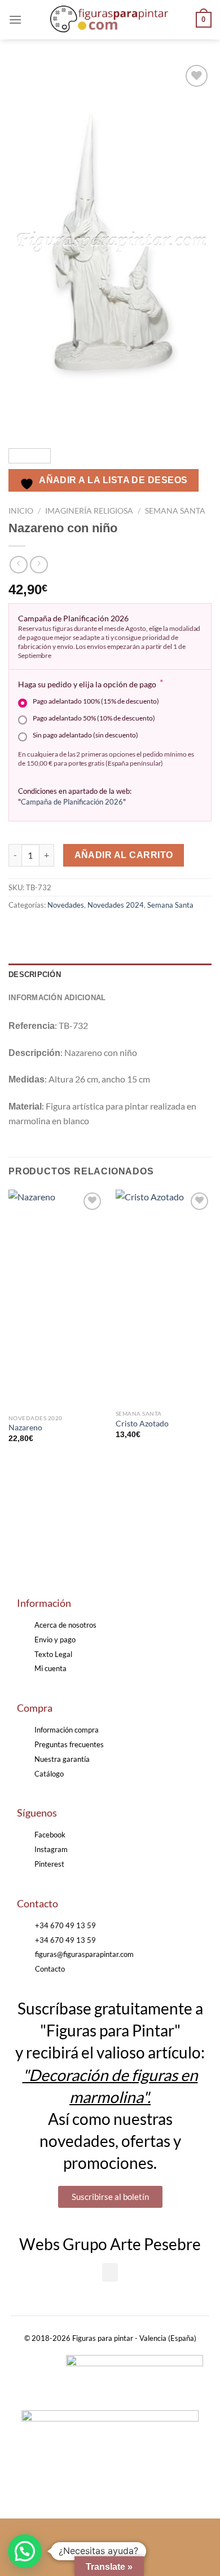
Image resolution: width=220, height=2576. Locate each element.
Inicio (21, 511)
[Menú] (15, 19)
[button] (110, 2272)
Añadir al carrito (124, 855)
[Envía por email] (80, 930)
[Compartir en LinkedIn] (120, 930)
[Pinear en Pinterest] (100, 930)
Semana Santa (175, 511)
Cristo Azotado (142, 1424)
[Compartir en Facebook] (39, 930)
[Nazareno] (56, 1299)
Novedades (66, 905)
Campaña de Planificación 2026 (72, 802)
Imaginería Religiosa (89, 511)
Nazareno (25, 1428)
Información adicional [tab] (57, 998)
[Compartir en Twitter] (60, 930)
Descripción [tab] (35, 975)
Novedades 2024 (116, 905)
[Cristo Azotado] (164, 1297)
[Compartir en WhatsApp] (19, 930)
